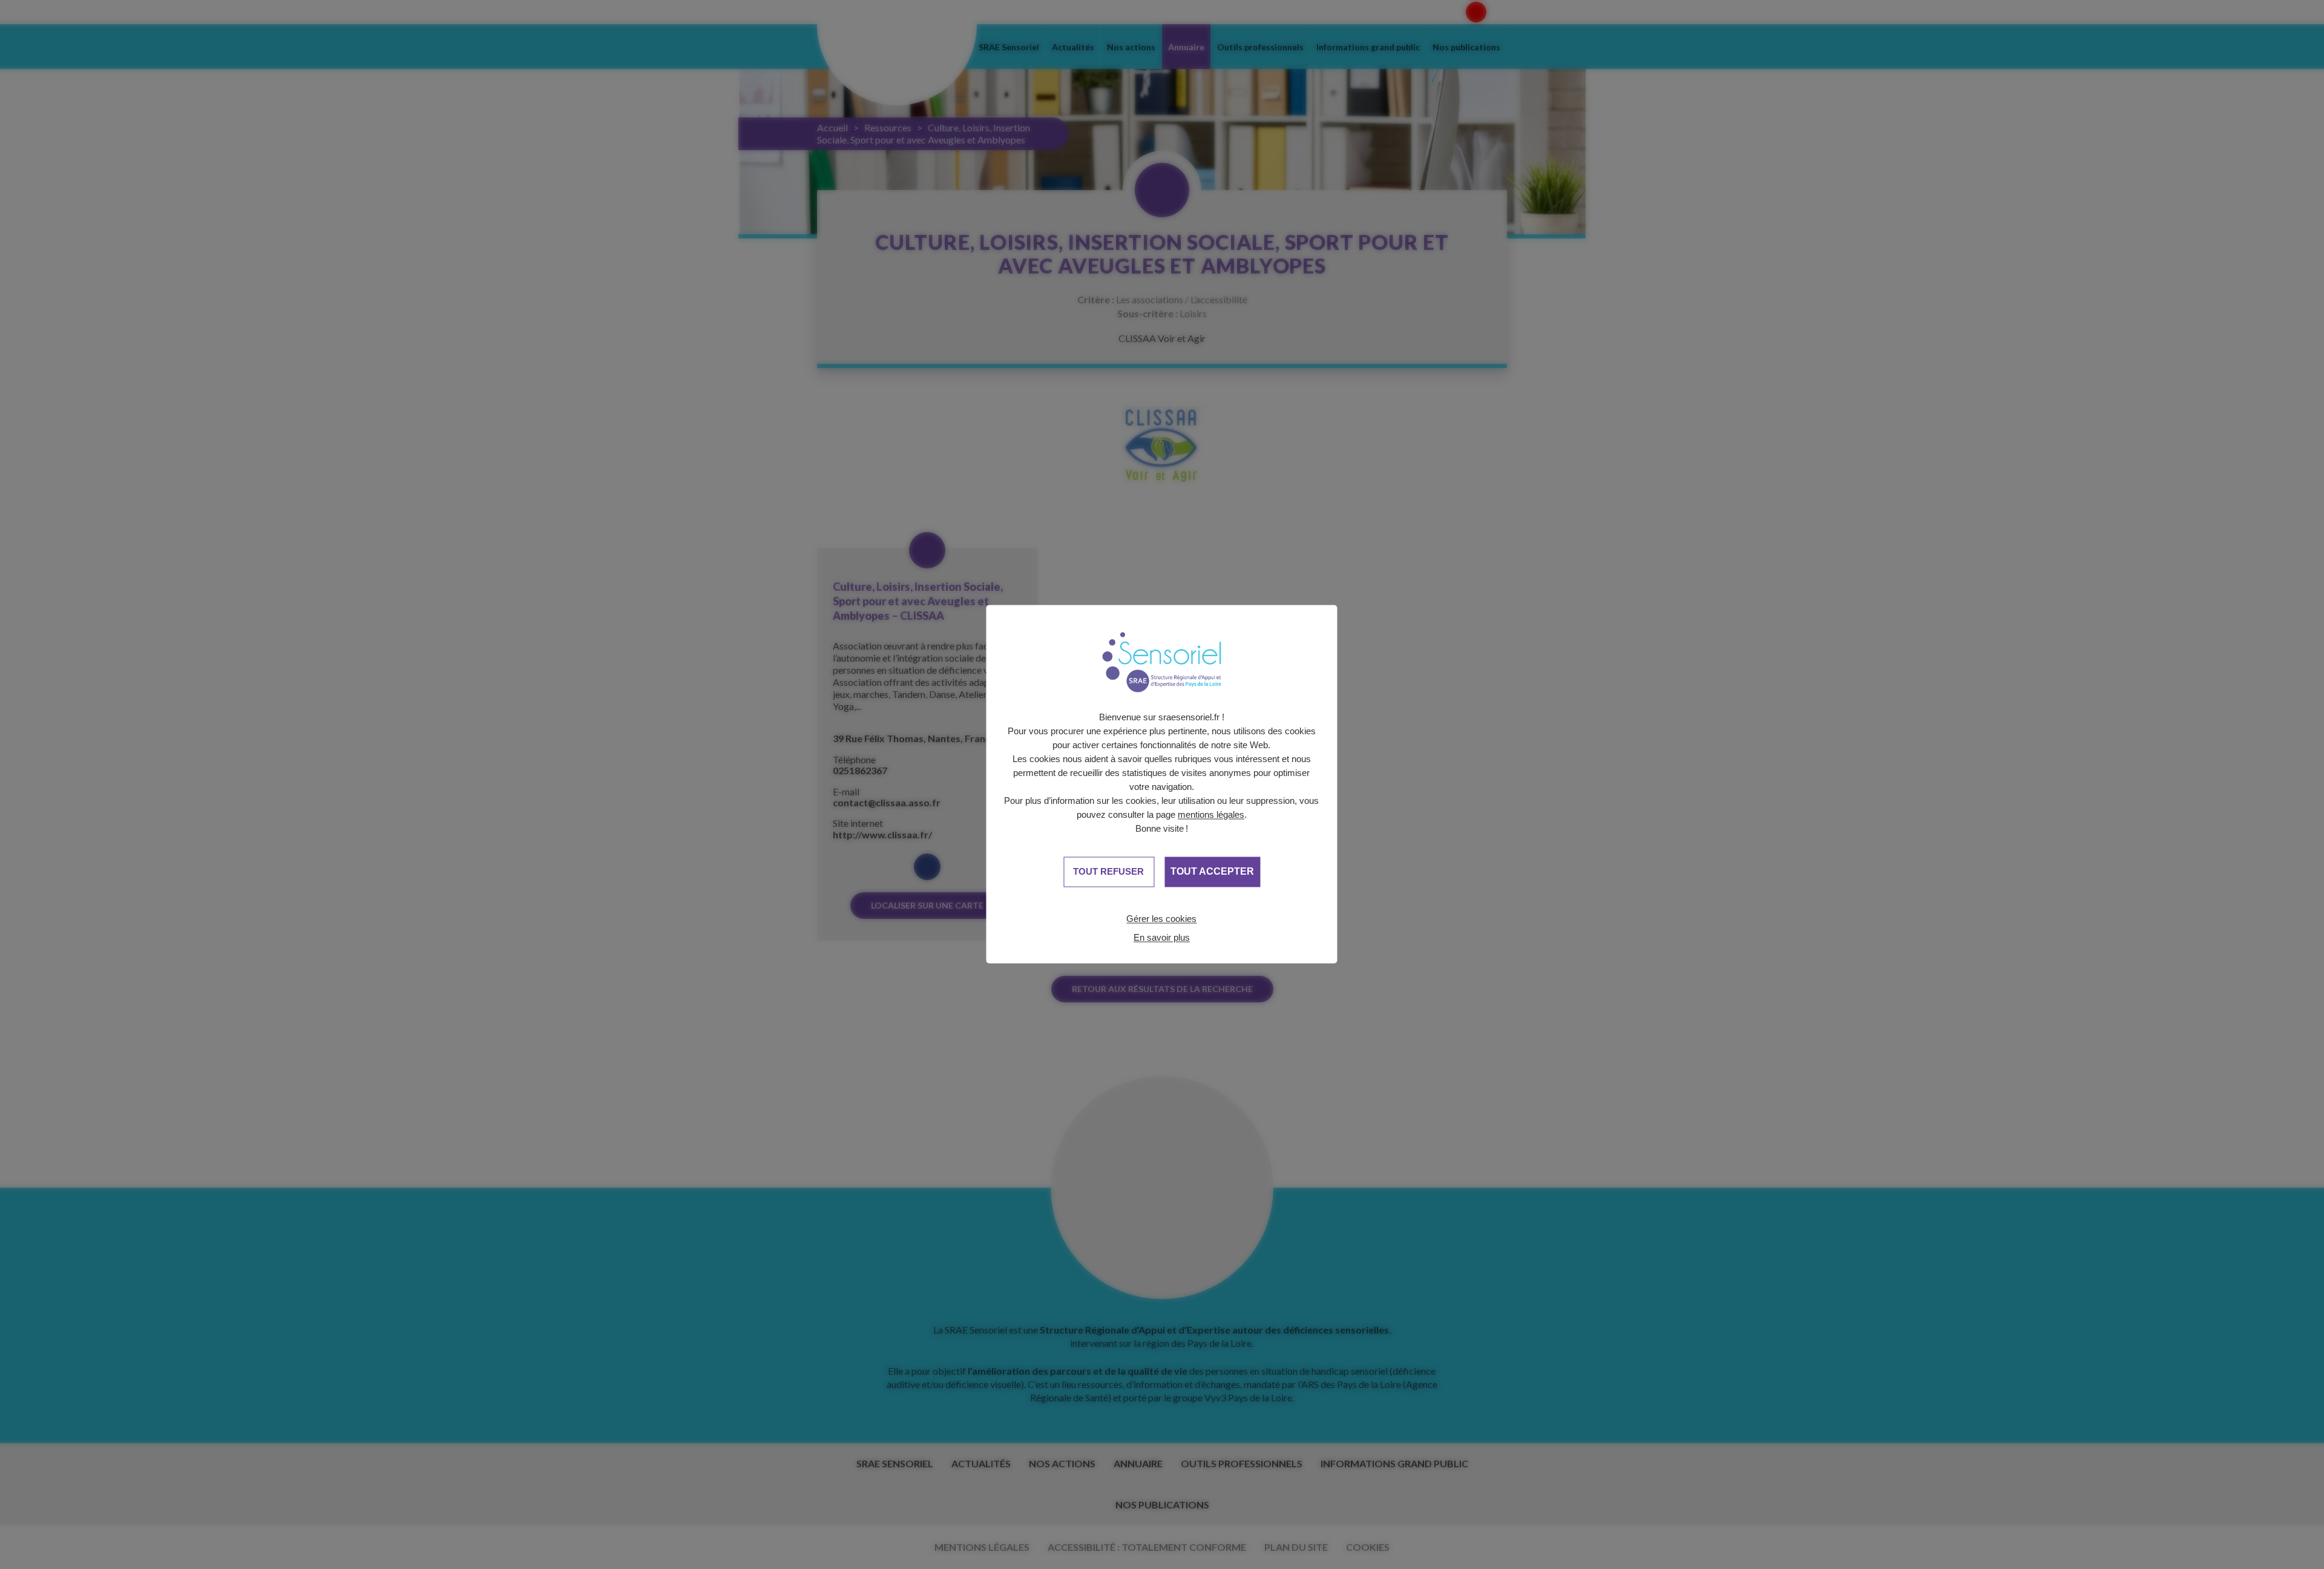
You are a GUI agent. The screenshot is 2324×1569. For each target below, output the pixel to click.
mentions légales (1211, 814)
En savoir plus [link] (1162, 937)
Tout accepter (1212, 872)
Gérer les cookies (1161, 919)
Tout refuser (1108, 871)
